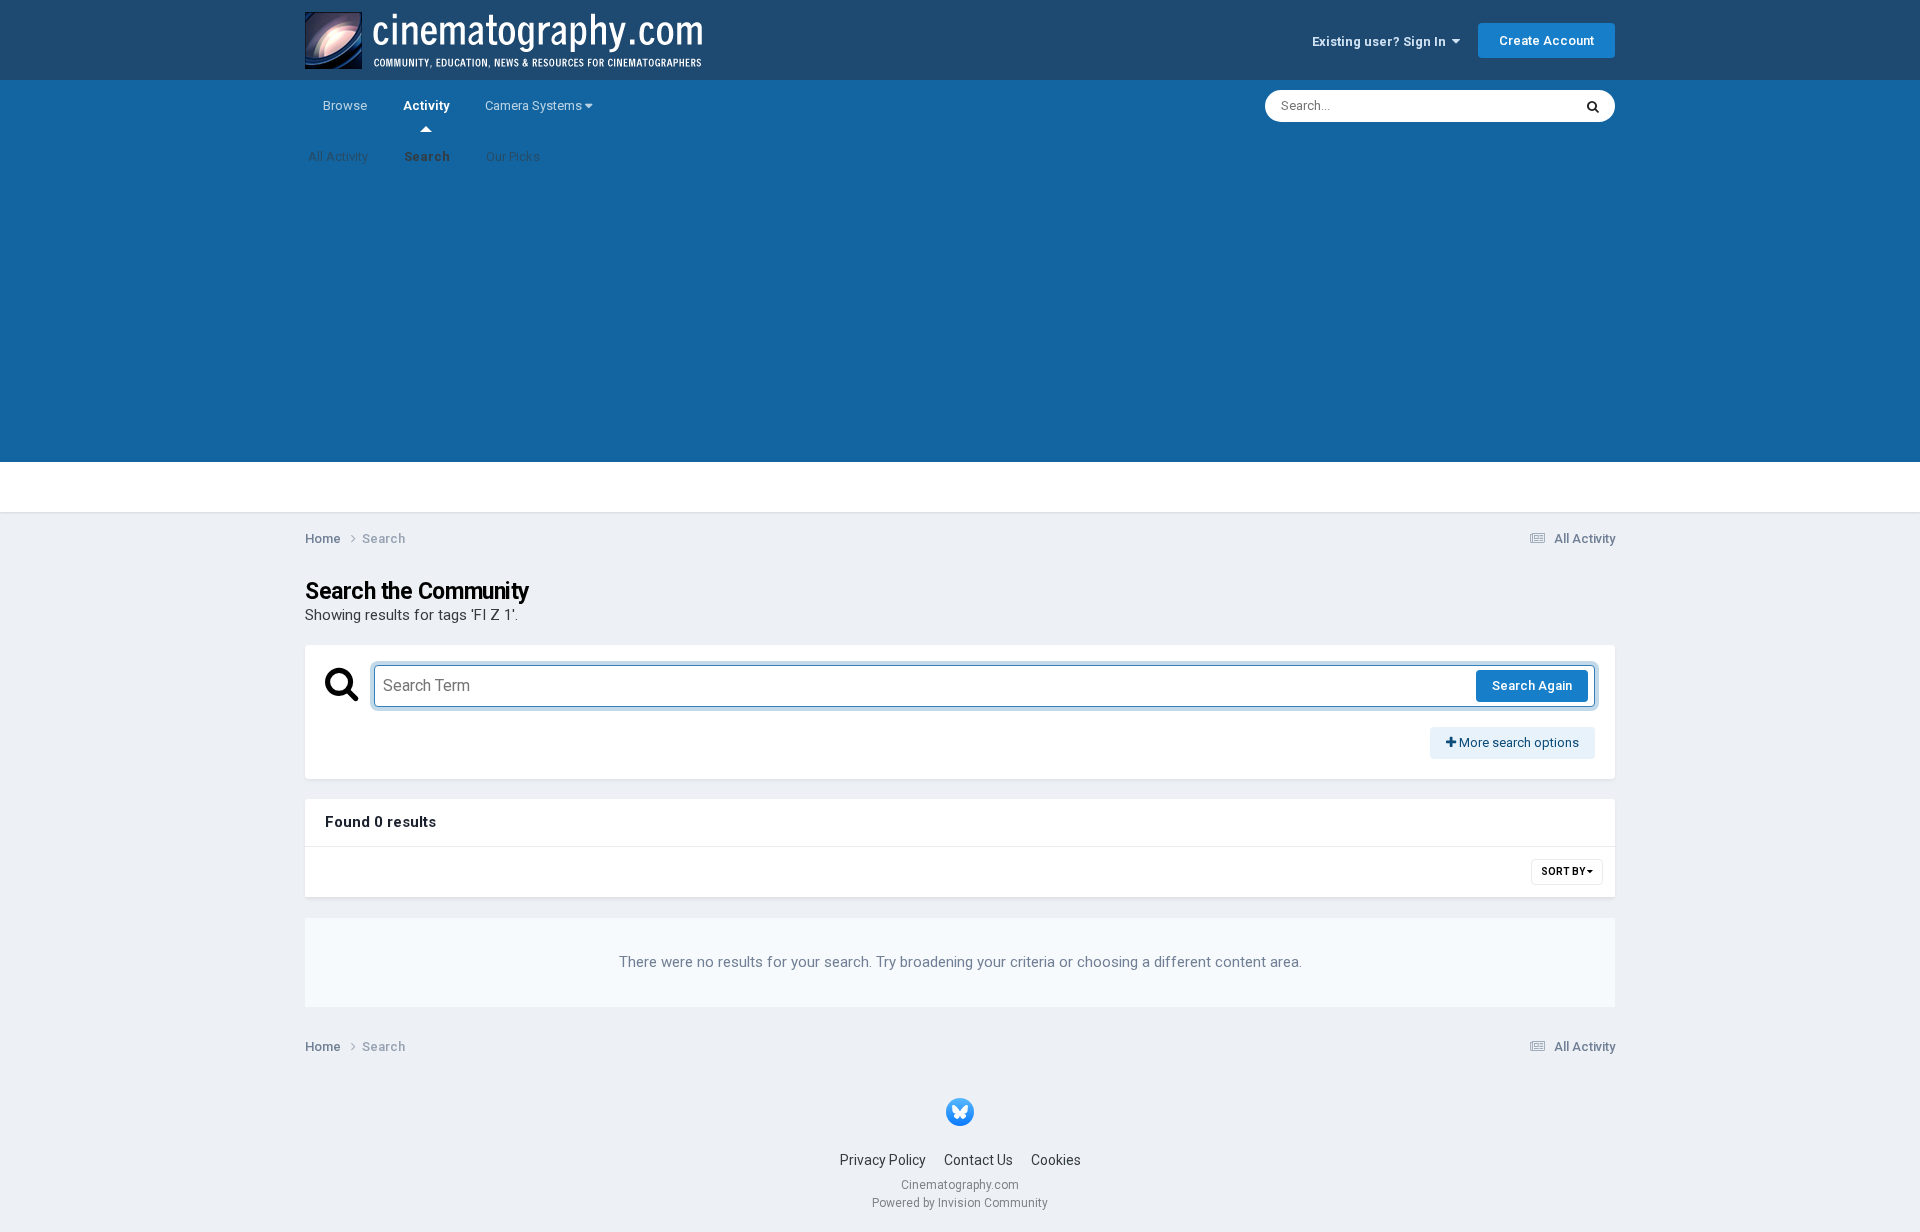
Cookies (1056, 1160)
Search (427, 156)
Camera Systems (535, 105)
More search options (1517, 742)
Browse (345, 105)
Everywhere (1512, 106)
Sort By (1564, 871)
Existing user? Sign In (1382, 41)
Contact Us (978, 1160)
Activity (426, 105)
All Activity (338, 156)
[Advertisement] (960, 322)
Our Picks (513, 156)
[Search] (1593, 106)
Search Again (1532, 685)
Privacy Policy (883, 1160)
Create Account (1546, 40)
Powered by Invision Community (960, 1203)
